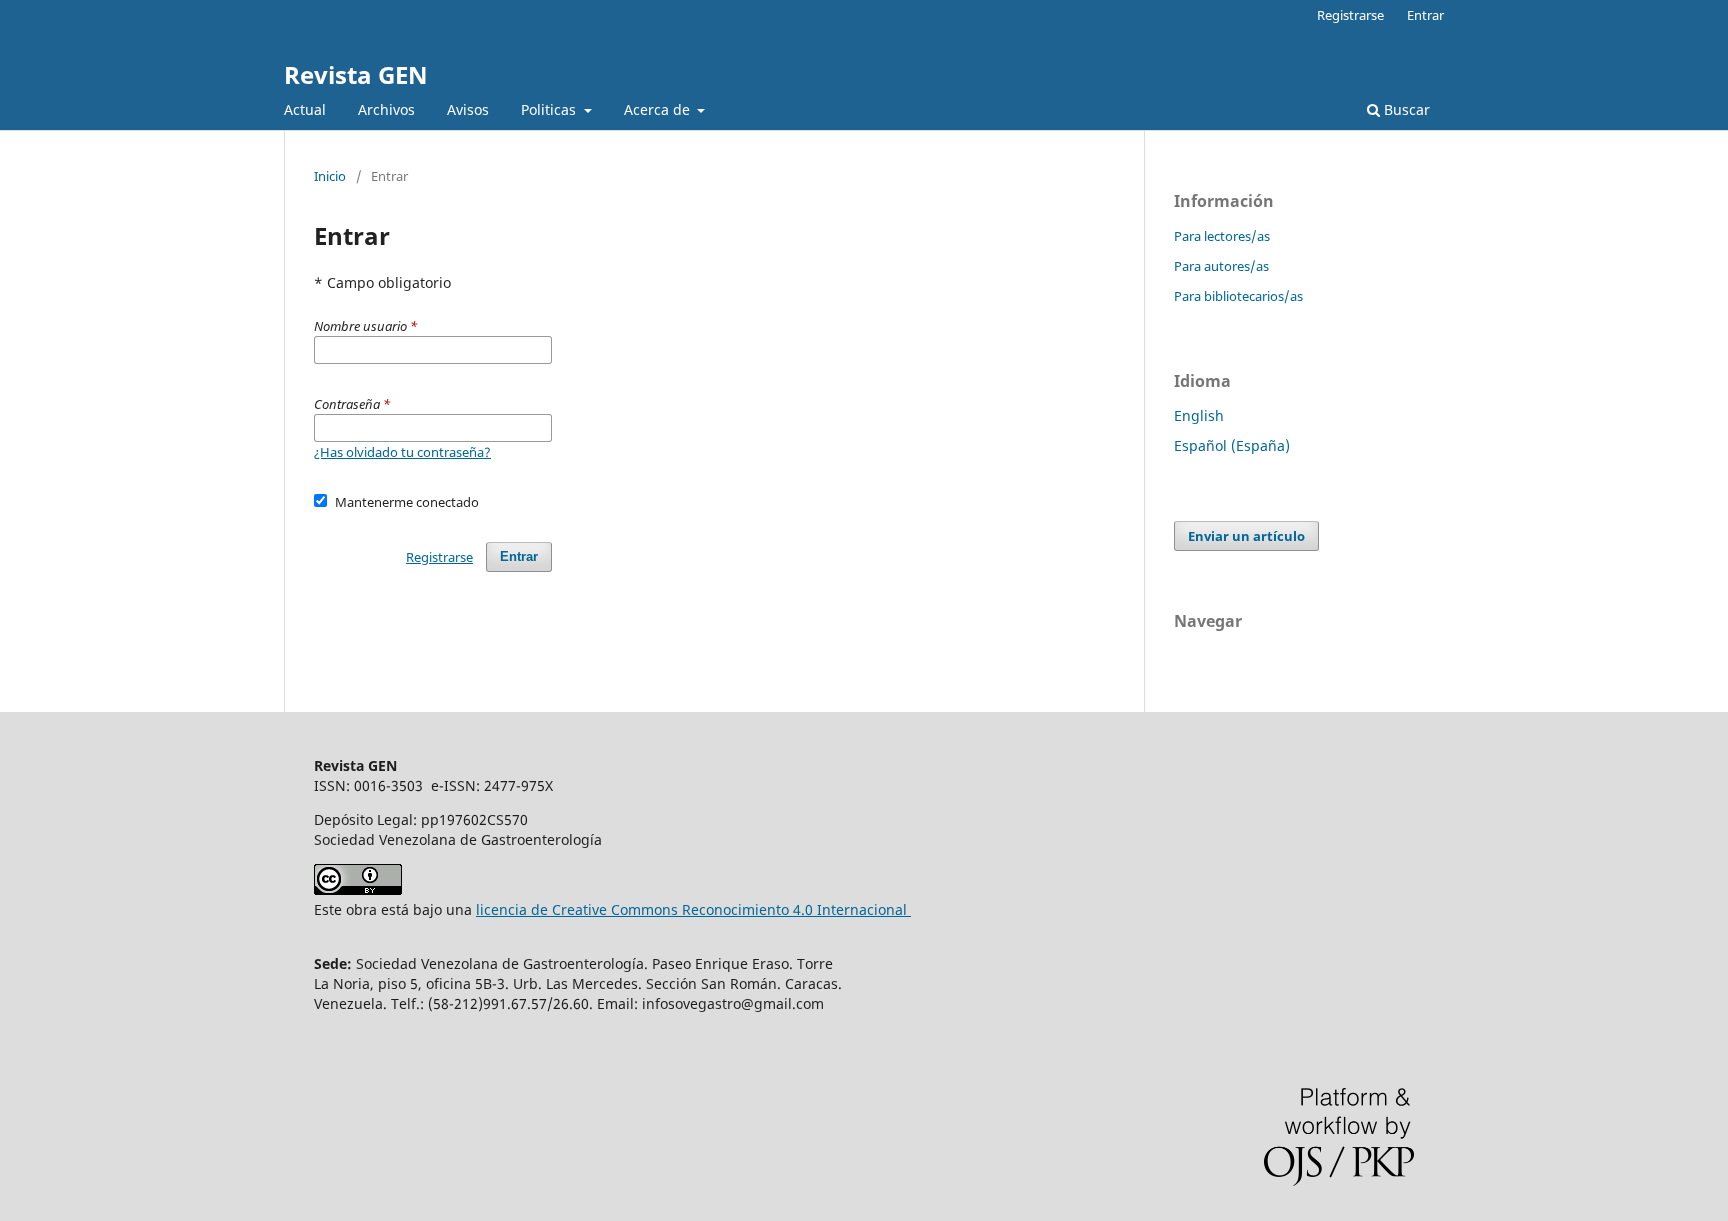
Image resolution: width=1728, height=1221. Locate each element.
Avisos (468, 109)
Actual (305, 109)
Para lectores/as (1222, 236)
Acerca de (659, 109)
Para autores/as (1221, 266)
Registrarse (1350, 15)
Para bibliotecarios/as (1238, 296)
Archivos (386, 109)
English (1199, 415)
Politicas (550, 109)
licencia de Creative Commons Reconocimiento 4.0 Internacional (693, 909)
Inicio (330, 176)
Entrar (1425, 15)
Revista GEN (356, 74)
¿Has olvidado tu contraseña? (402, 452)
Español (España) (1232, 445)
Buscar (1405, 109)
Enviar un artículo (1246, 536)
